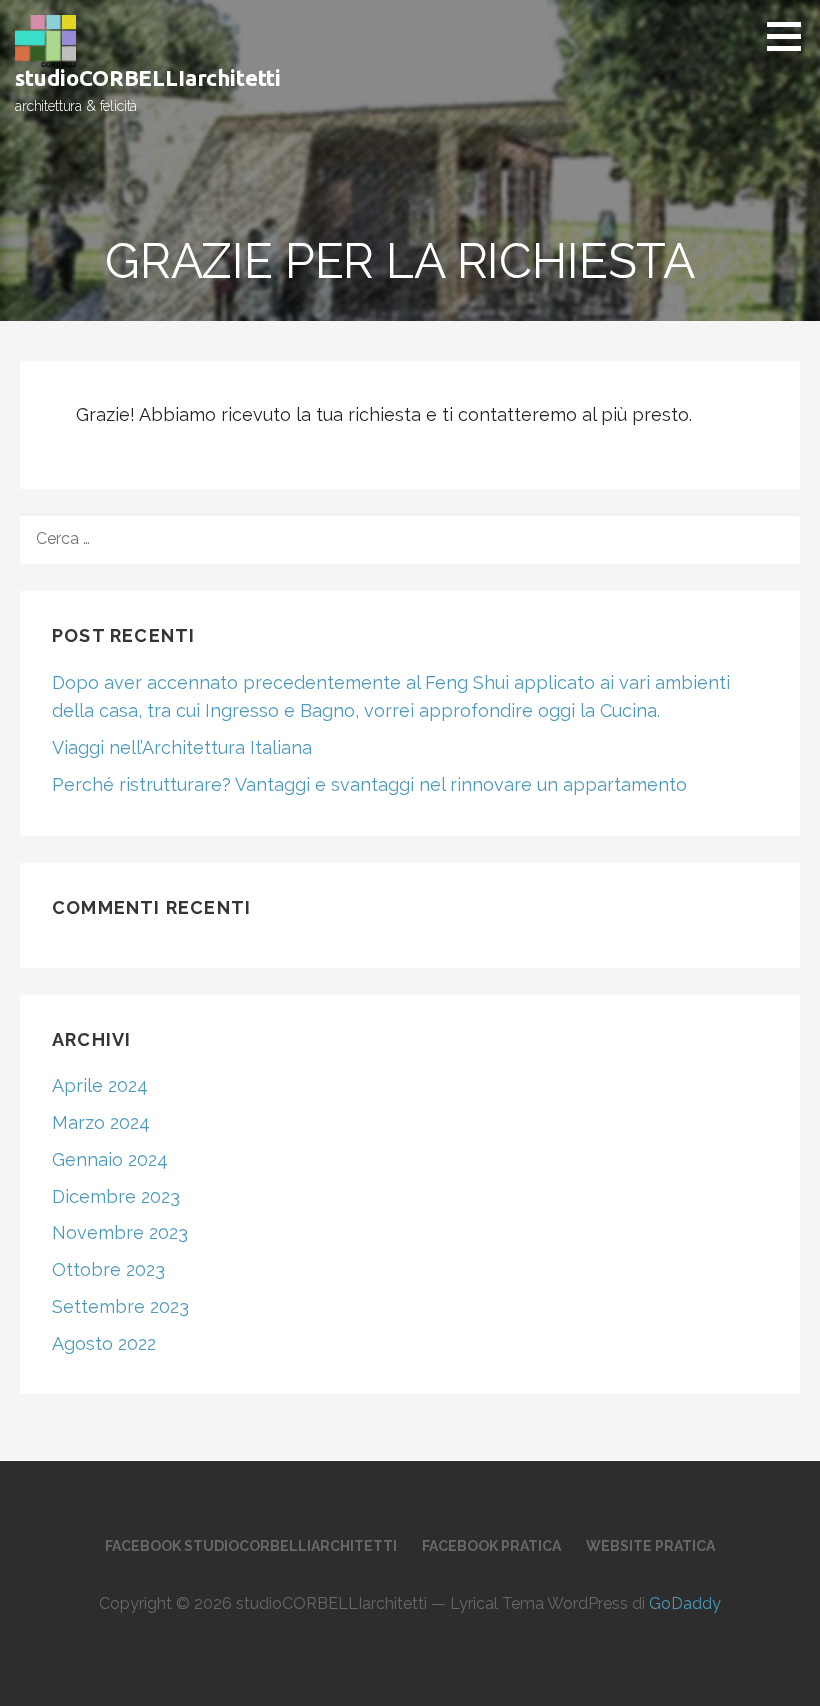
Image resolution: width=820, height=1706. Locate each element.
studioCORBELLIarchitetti (148, 77)
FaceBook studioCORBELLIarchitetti (251, 1546)
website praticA (650, 1546)
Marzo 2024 (101, 1122)
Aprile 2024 (100, 1085)
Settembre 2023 (120, 1306)
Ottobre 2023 (108, 1269)
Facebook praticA (491, 1546)
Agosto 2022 (104, 1343)
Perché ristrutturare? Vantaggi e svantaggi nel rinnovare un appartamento (369, 784)
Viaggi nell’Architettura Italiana (182, 747)
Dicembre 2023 (116, 1196)
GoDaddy (685, 1603)
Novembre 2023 (120, 1232)
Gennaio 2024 (110, 1159)
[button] (791, 36)
